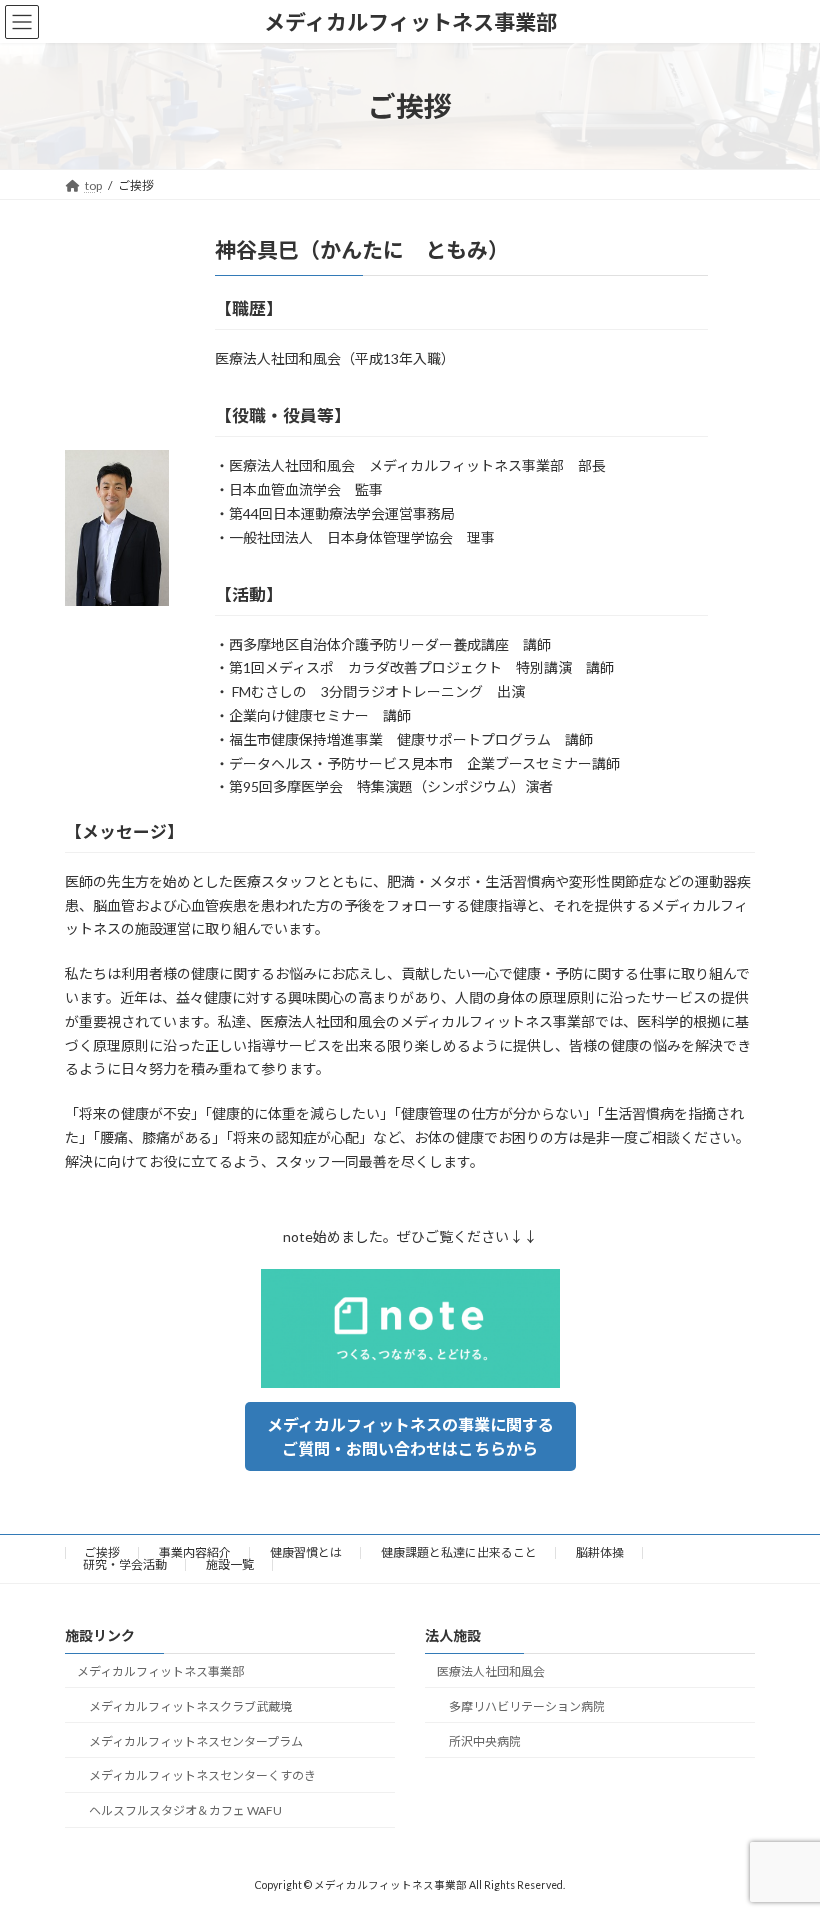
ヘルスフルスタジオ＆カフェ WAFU (185, 1810)
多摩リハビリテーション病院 (527, 1706)
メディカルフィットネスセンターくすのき (202, 1776)
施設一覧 (230, 1564)
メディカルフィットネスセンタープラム (196, 1741)
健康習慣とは (306, 1552)
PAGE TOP (782, 1838)
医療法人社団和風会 (491, 1671)
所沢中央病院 (485, 1741)
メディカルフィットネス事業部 (160, 1671)
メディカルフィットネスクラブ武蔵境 (190, 1706)
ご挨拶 (102, 1552)
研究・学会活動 (125, 1564)
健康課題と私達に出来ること (459, 1552)
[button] (410, 1436)
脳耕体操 (600, 1552)
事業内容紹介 (195, 1552)
